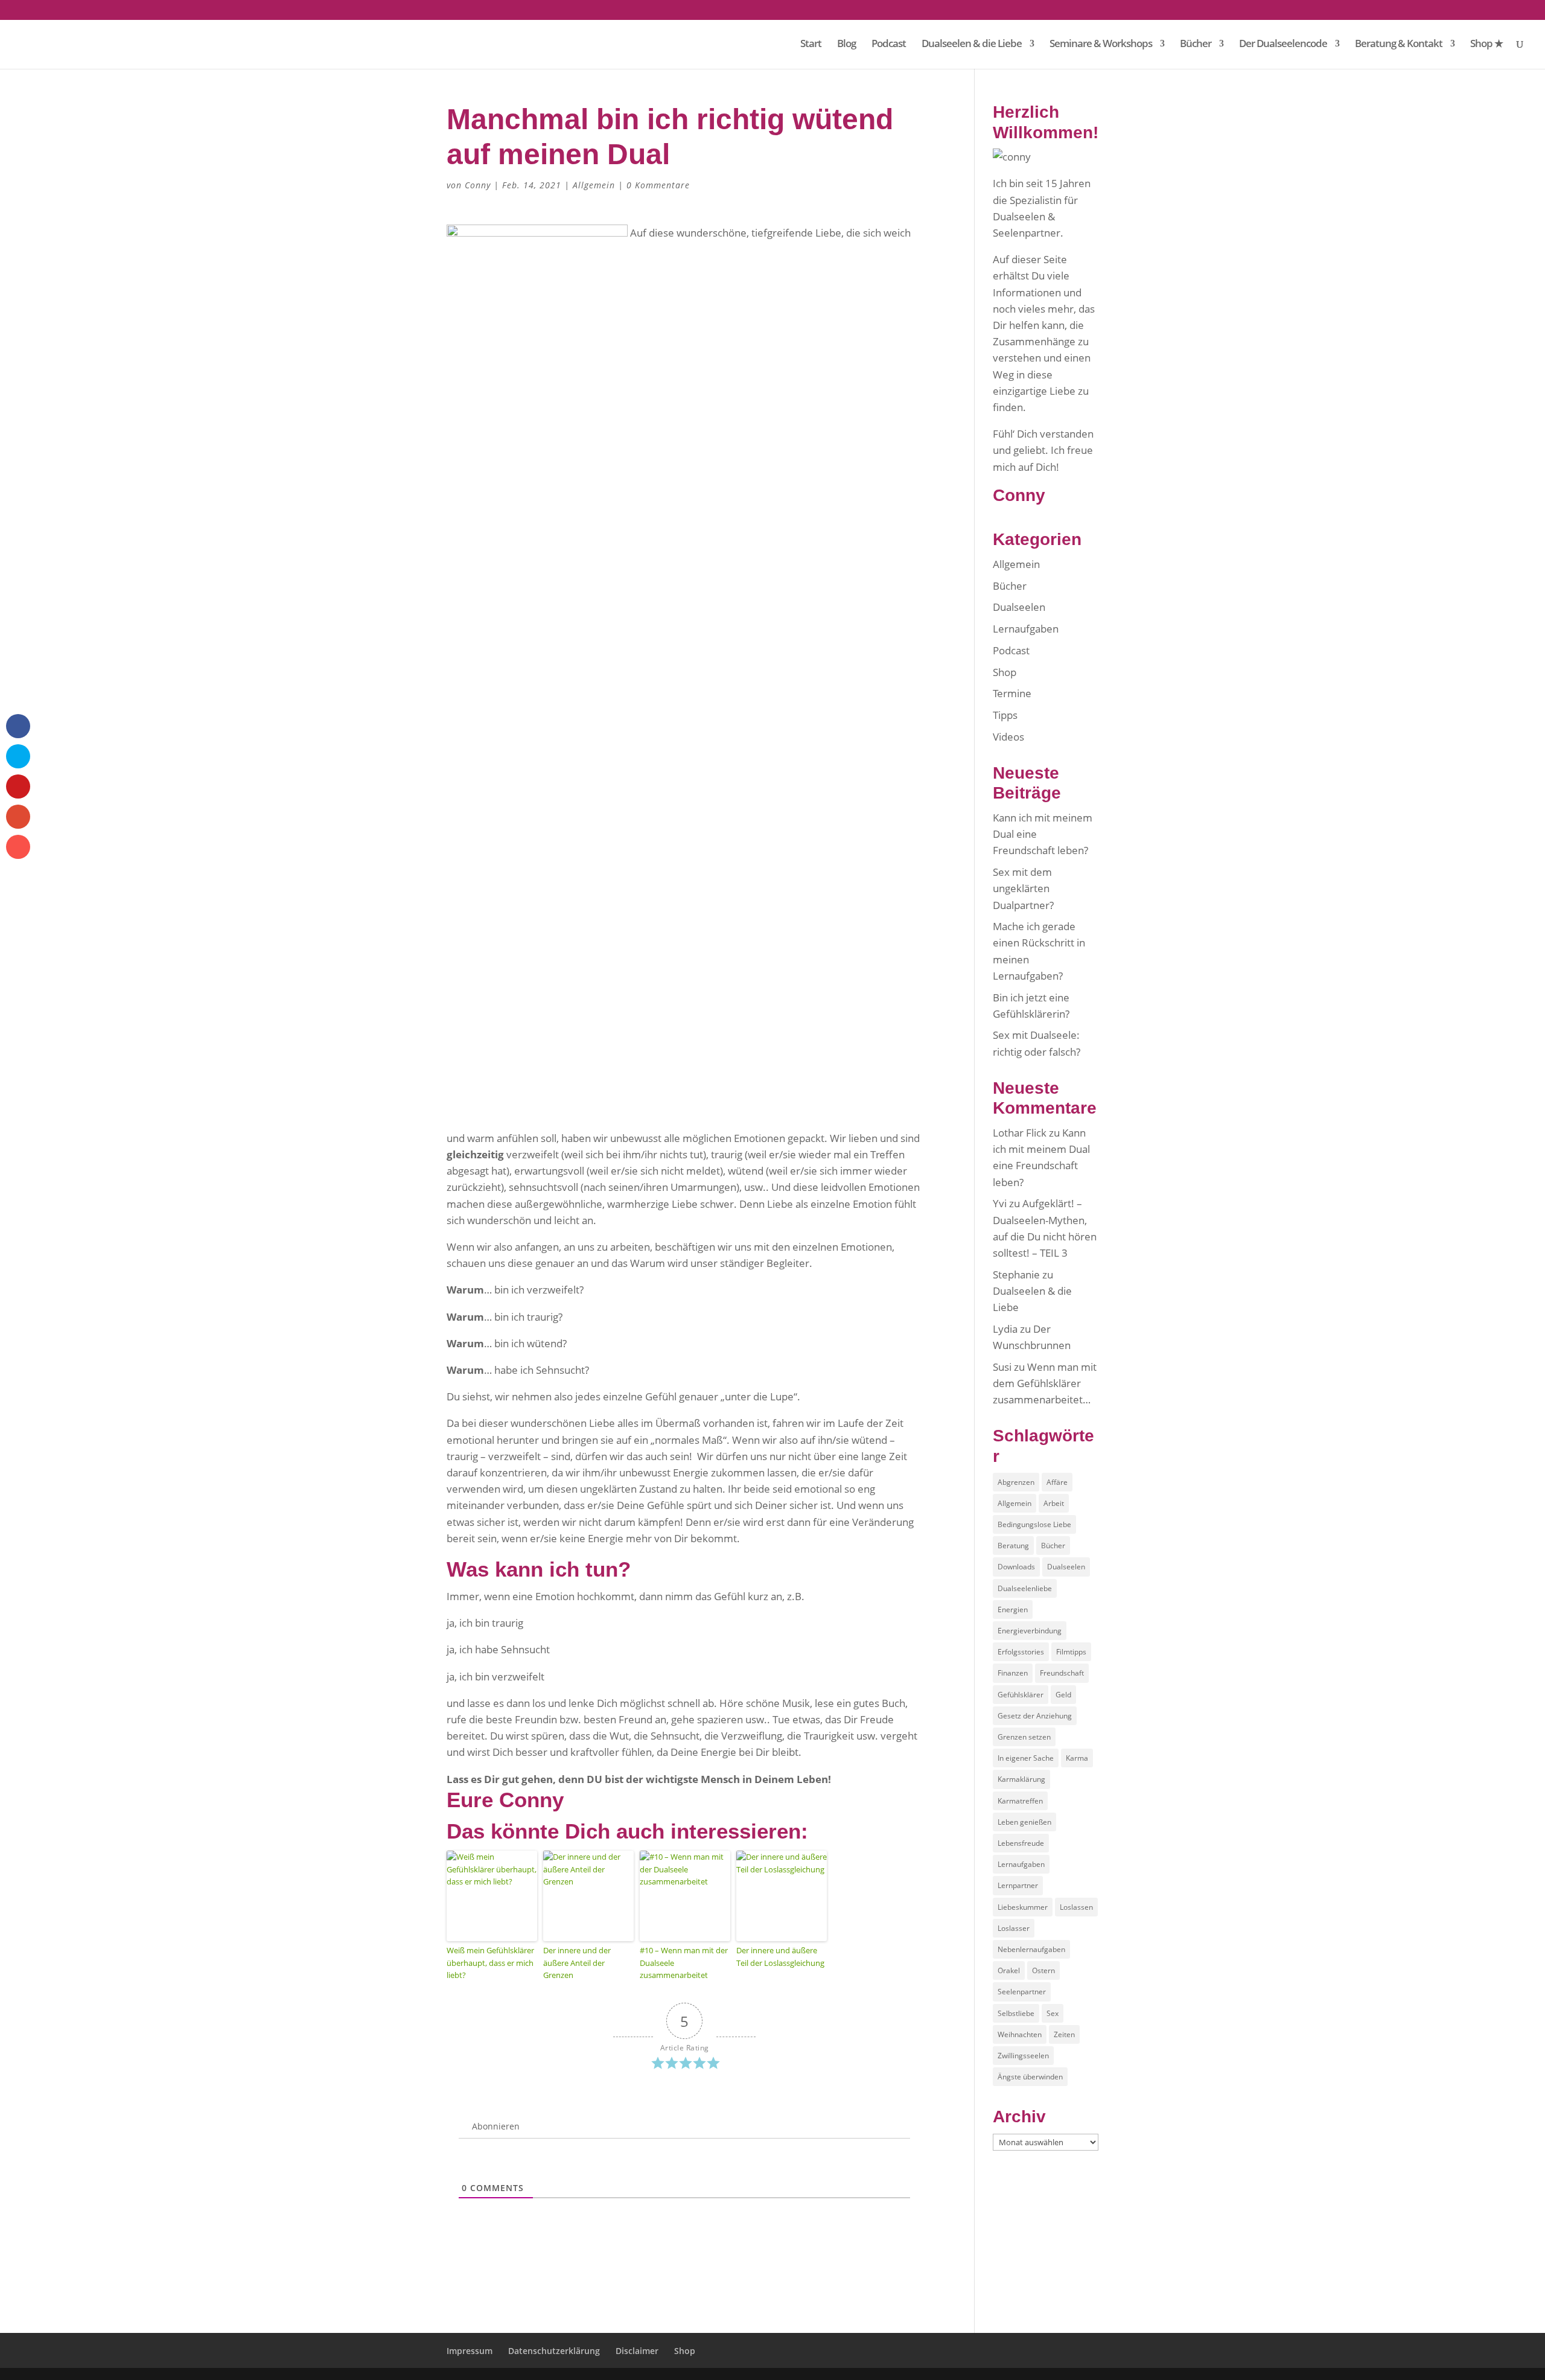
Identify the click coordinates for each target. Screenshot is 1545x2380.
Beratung (1013, 1546)
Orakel (1009, 1970)
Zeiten (1064, 2034)
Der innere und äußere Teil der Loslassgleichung (780, 1957)
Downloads (1016, 1567)
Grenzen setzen (1024, 1737)
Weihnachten (1020, 2034)
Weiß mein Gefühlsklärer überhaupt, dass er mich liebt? (490, 1963)
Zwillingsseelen (1023, 2056)
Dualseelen (1019, 607)
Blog (846, 45)
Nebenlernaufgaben (1031, 1949)
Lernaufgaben (1026, 629)
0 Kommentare (658, 185)
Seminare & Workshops (1101, 45)
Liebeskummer (1023, 1907)
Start (811, 45)
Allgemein (594, 185)
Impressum (470, 2351)
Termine (1012, 693)
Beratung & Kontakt (1399, 45)
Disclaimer (637, 2351)
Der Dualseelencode (1283, 45)
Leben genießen (1024, 1822)
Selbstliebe (1016, 2013)
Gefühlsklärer (1021, 1695)
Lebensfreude (1021, 1843)
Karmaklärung (1021, 1779)
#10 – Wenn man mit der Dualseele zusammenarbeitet (684, 1963)
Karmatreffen (1020, 1801)
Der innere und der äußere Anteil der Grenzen (577, 1963)
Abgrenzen (1016, 1482)
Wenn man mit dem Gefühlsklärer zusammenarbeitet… (1045, 1383)
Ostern (1043, 1970)
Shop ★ (1486, 45)
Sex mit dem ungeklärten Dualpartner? (1023, 888)
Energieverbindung (1030, 1631)
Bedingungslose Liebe (1034, 1524)
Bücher (1196, 45)
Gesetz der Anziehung (1035, 1716)
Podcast (889, 45)
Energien (1013, 1610)
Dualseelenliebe (1025, 1588)
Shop (1005, 672)
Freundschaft (1062, 1673)
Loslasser (1014, 1928)
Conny (478, 185)
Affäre (1057, 1482)
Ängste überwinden (1030, 2077)
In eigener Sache (1026, 1758)
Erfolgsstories (1021, 1652)
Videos (1008, 737)
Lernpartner (1018, 1885)
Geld (1063, 1695)
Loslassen (1076, 1907)
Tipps (1005, 715)
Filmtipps (1071, 1652)
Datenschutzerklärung (554, 2351)
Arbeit (1054, 1503)
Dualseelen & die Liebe (972, 45)
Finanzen (1013, 1673)
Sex (1053, 2013)
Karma (1077, 1758)
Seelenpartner (1022, 1992)
